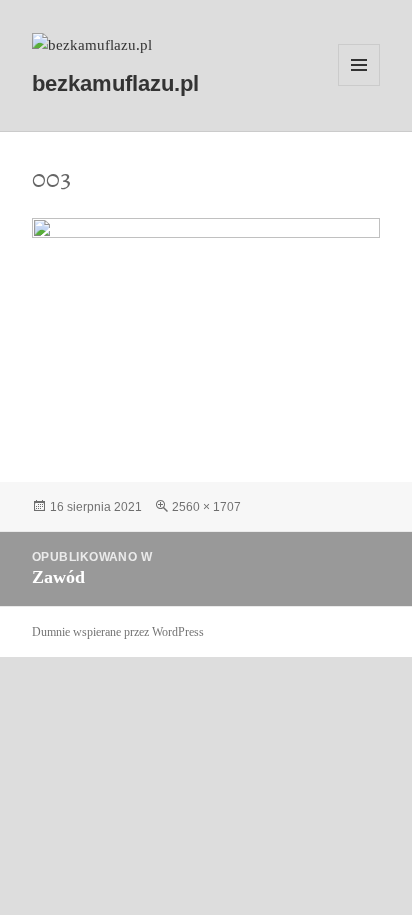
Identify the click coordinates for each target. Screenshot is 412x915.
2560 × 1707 (206, 507)
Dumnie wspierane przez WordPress (118, 632)
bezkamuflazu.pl (115, 83)
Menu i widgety (359, 85)
